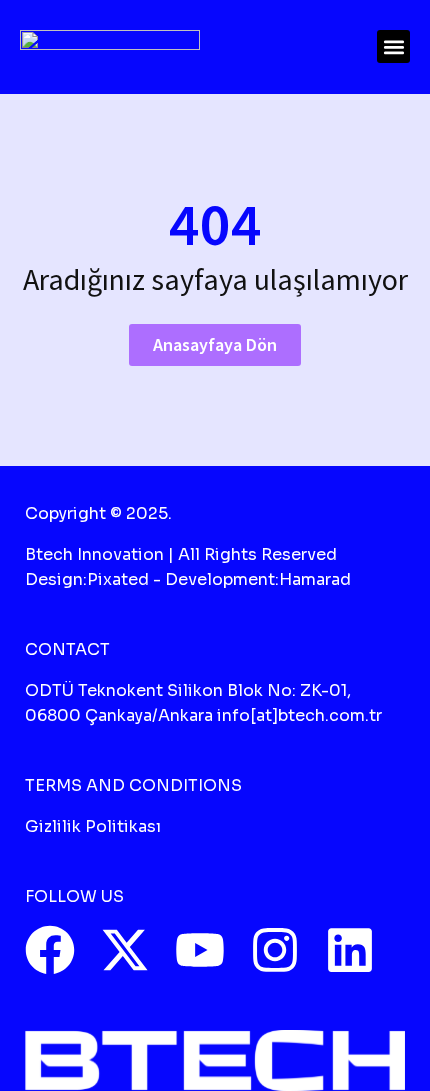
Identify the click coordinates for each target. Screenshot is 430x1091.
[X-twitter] (125, 950)
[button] (393, 46)
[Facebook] (50, 950)
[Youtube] (200, 950)
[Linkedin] (350, 950)
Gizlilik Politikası (93, 826)
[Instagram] (275, 950)
